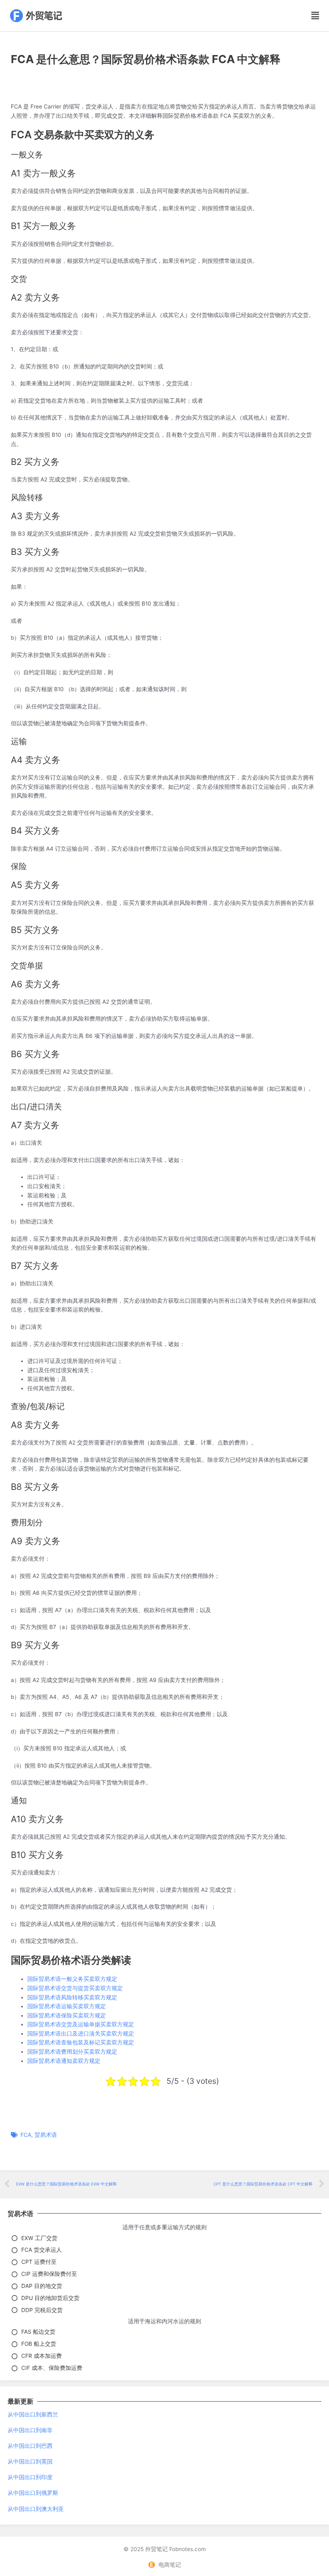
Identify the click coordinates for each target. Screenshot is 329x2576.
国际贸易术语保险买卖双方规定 (67, 2015)
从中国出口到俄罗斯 (33, 2493)
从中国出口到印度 (30, 2477)
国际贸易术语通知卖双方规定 (64, 2061)
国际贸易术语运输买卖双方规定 (67, 2006)
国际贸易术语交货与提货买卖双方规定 (75, 1988)
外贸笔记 (156, 2549)
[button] (302, 16)
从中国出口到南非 (30, 2430)
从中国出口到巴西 (30, 2446)
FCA (26, 2135)
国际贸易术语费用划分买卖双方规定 (72, 2052)
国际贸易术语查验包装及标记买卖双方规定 (81, 2042)
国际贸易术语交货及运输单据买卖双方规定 (81, 2024)
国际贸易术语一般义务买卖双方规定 (72, 1979)
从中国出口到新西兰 (33, 2414)
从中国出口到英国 (30, 2461)
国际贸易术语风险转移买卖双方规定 (72, 1997)
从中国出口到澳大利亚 (36, 2509)
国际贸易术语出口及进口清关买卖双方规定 (81, 2034)
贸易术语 (46, 2135)
